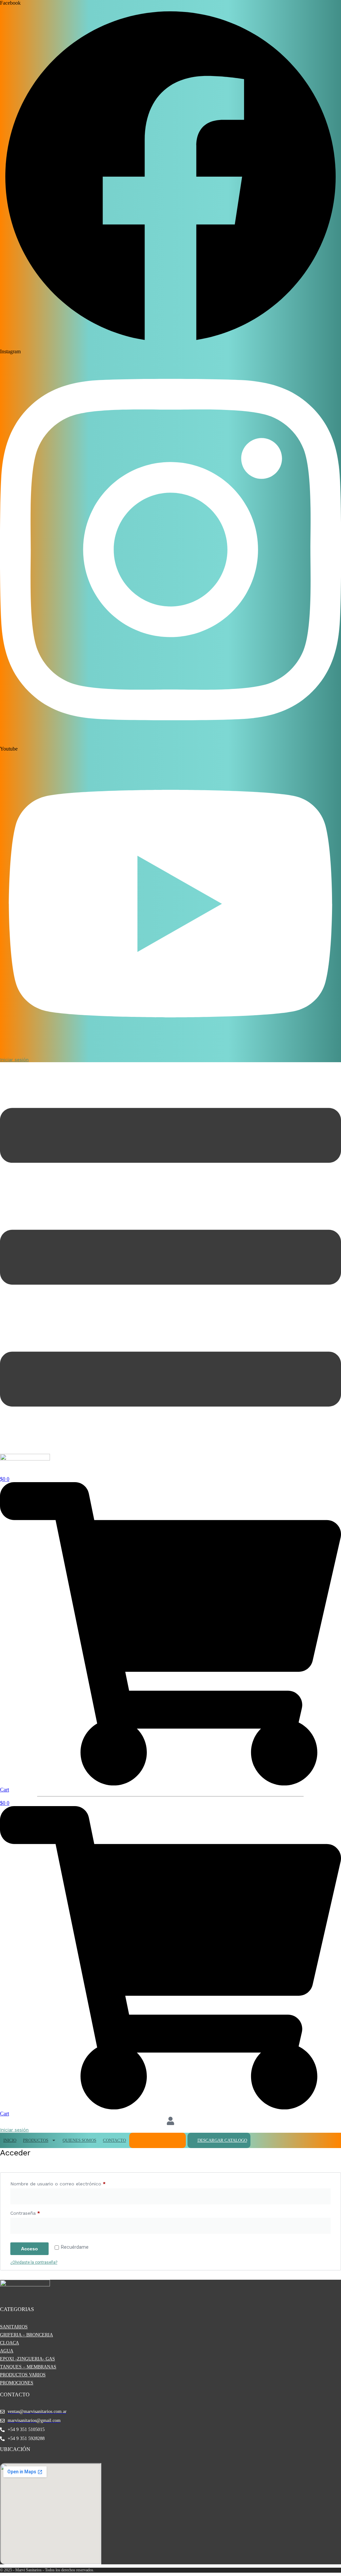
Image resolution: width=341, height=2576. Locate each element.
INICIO (10, 2140)
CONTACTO (114, 2140)
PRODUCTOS (36, 2140)
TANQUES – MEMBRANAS (28, 2367)
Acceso (29, 2249)
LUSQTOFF (143, 2140)
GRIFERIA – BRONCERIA (26, 2335)
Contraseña (37, 2213)
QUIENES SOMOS (79, 2140)
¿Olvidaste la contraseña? (34, 2262)
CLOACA (9, 2343)
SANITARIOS (14, 2327)
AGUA (7, 2351)
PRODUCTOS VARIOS (23, 2375)
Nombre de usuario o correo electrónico (70, 2184)
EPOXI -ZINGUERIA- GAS (27, 2359)
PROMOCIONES (17, 2383)
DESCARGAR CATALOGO (222, 2140)
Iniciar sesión (14, 1060)
